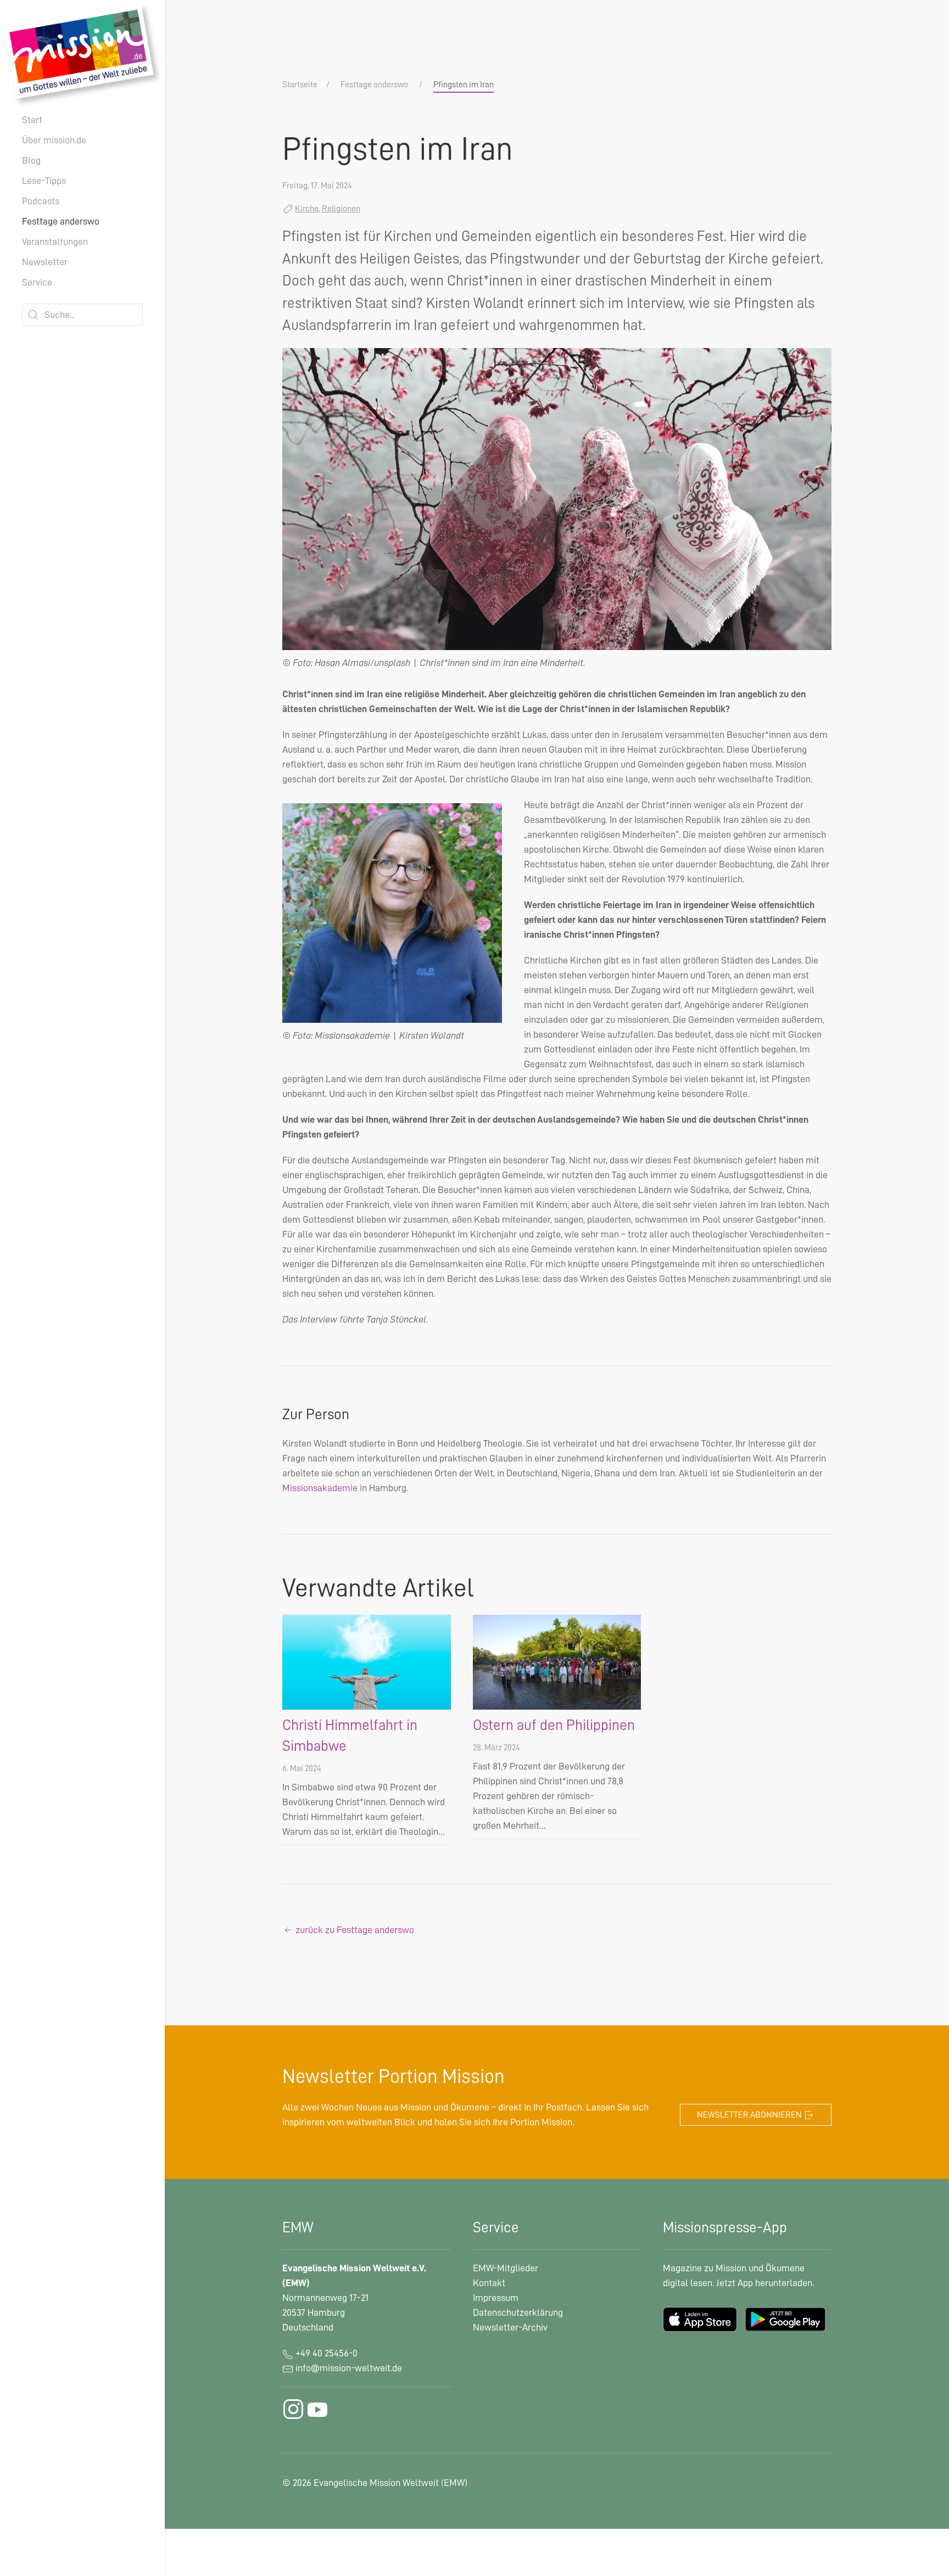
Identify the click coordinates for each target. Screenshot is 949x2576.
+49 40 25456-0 (325, 2353)
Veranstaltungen (55, 242)
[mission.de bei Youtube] (317, 2409)
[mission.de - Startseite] (82, 54)
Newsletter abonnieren (750, 2115)
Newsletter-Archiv (510, 2327)
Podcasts (41, 201)
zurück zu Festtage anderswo (354, 1930)
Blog (31, 160)
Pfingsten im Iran (464, 85)
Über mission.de (54, 140)
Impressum (496, 2298)
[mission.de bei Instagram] (293, 2409)
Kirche (307, 209)
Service (37, 282)
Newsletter (45, 262)
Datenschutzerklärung (518, 2312)
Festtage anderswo (61, 221)
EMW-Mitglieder (506, 2268)
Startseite (300, 85)
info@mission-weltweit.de (349, 2368)
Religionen (341, 209)
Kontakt (489, 2283)
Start (32, 120)
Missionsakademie (320, 1488)
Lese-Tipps (44, 181)
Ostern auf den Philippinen (554, 1725)
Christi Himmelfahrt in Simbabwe (350, 1736)
